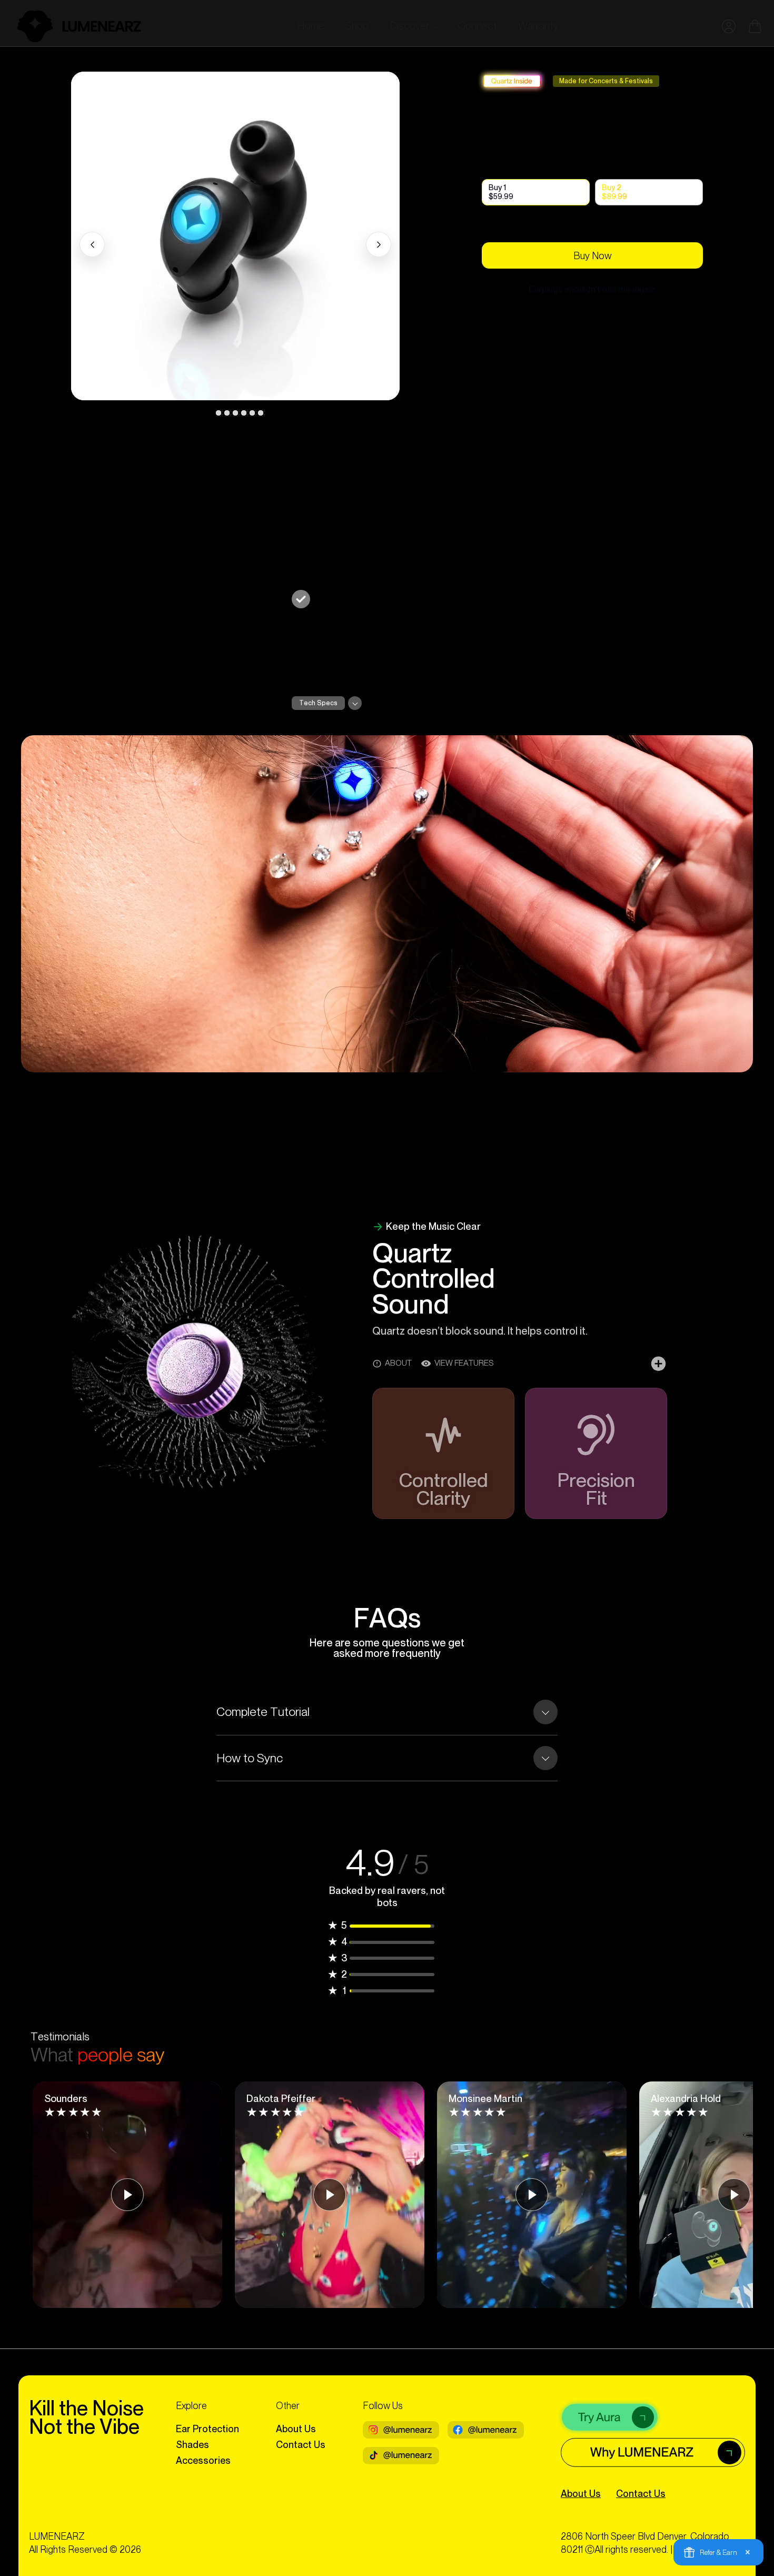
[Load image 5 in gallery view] (244, 413)
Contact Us (301, 2445)
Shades (192, 2445)
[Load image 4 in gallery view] (235, 413)
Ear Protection (207, 2429)
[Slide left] (92, 244)
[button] (413, 26)
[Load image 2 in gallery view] (219, 413)
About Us (296, 2429)
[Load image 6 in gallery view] (252, 413)
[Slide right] (379, 244)
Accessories (203, 2460)
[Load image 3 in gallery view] (227, 413)
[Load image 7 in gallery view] (261, 413)
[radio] (536, 192)
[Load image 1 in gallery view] (210, 413)
